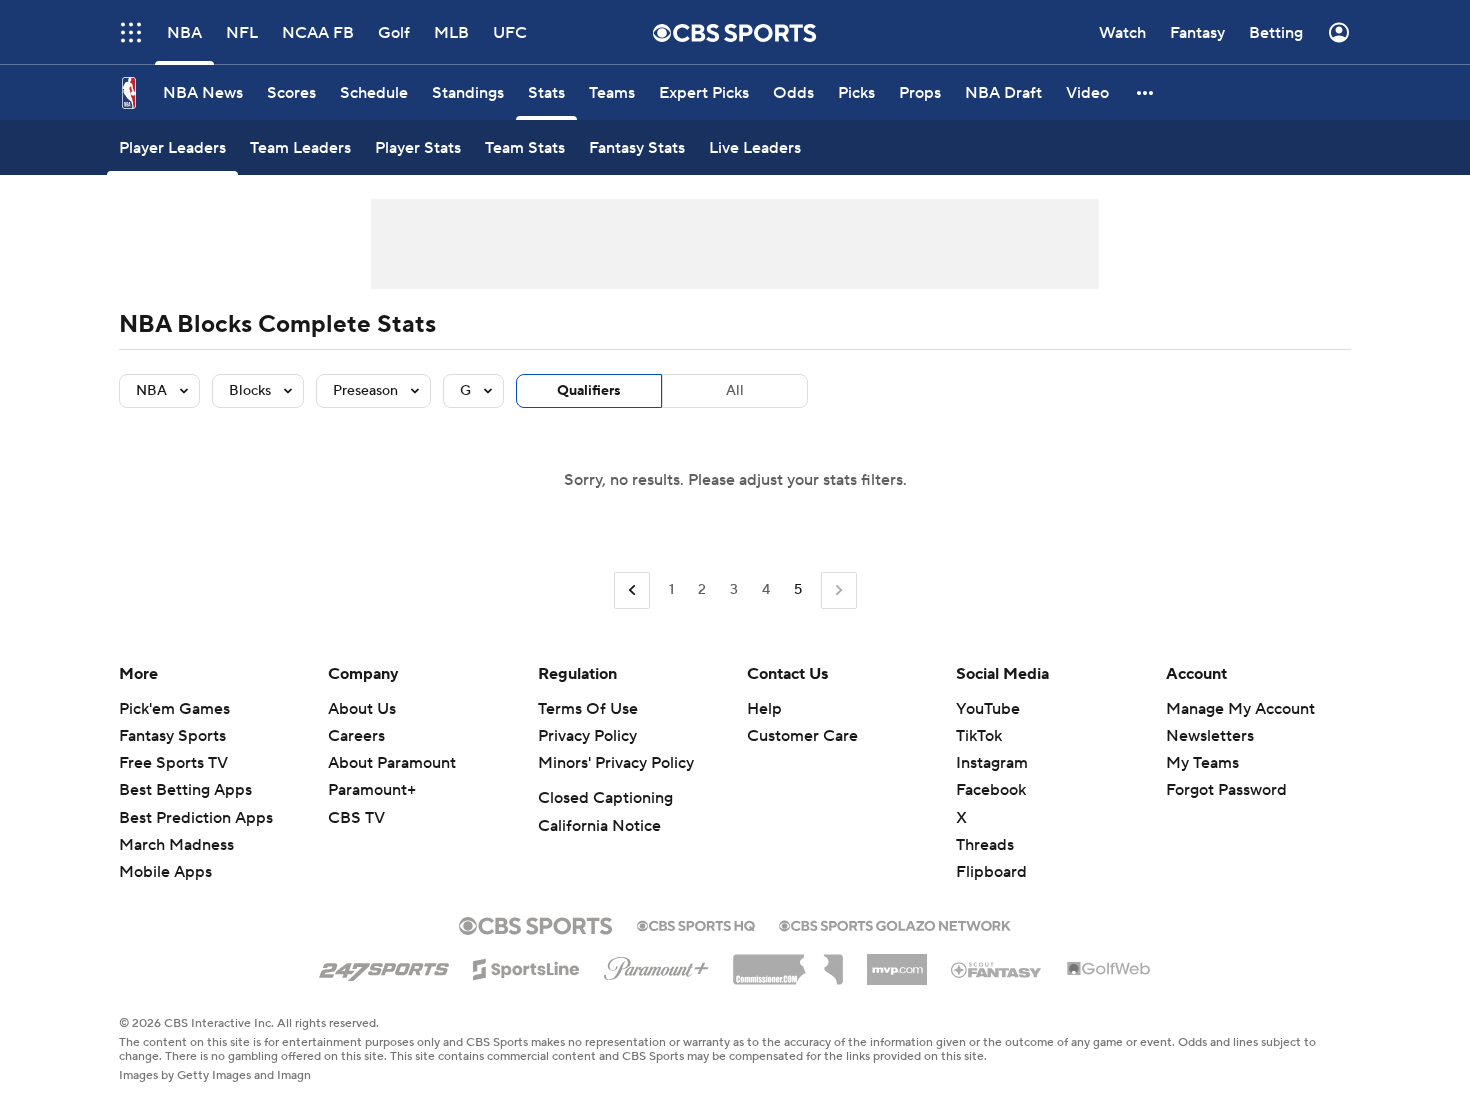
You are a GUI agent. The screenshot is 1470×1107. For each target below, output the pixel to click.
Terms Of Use (588, 709)
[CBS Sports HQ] (696, 924)
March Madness (176, 845)
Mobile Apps (165, 872)
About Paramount (392, 763)
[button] (131, 32)
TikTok (979, 736)
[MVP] (897, 962)
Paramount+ (372, 790)
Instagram (992, 763)
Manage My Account (1240, 709)
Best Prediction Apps (196, 818)
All (735, 391)
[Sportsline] (526, 966)
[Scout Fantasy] (997, 969)
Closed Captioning (605, 798)
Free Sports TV (173, 763)
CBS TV (356, 818)
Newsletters (1210, 736)
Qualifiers (589, 391)
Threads (985, 845)
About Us (362, 709)
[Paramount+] (656, 965)
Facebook (991, 790)
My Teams (1202, 763)
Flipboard (991, 872)
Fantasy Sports (172, 736)
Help (764, 709)
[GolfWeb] (1109, 970)
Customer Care (802, 736)
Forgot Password (1226, 790)
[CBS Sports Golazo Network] (895, 924)
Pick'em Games (174, 709)
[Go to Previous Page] (632, 590)
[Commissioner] (788, 962)
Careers (356, 736)
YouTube (988, 709)
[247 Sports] (384, 966)
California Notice (599, 826)
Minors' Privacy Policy (616, 763)
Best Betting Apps (185, 790)
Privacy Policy (587, 736)
